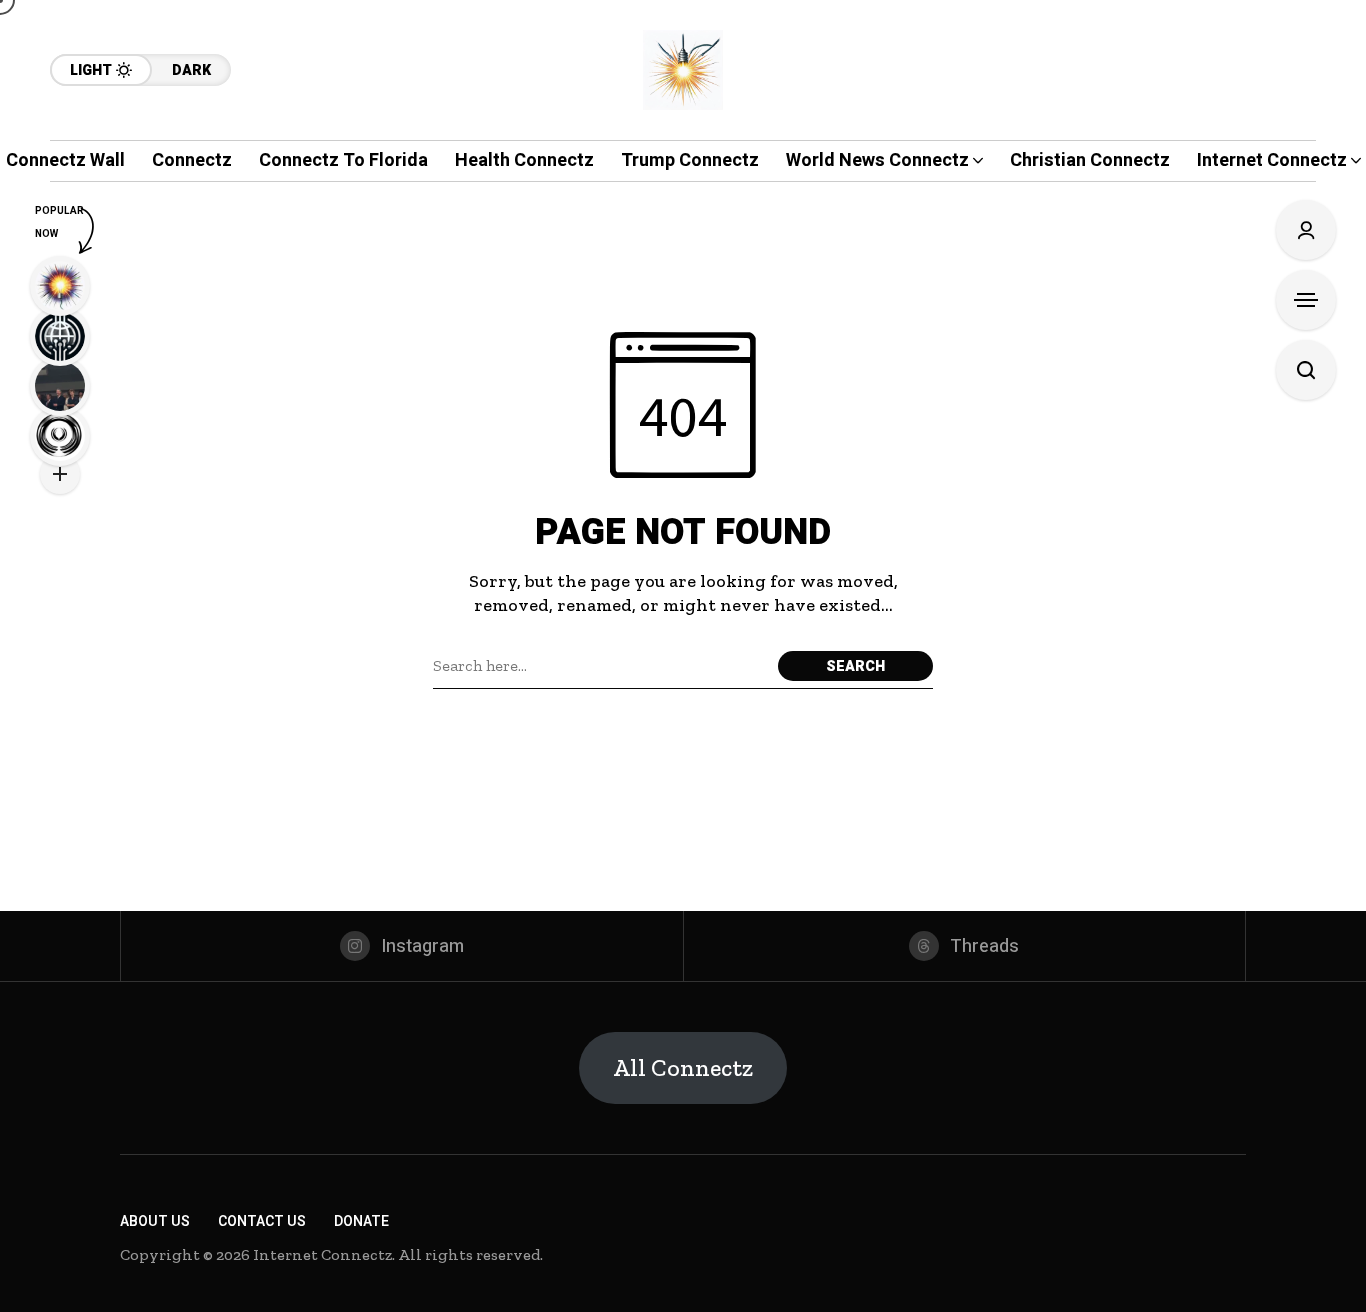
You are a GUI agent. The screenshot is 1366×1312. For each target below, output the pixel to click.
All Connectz (683, 1067)
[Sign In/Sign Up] (1306, 230)
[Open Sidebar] (1306, 300)
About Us (155, 1221)
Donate (361, 1221)
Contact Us (262, 1221)
